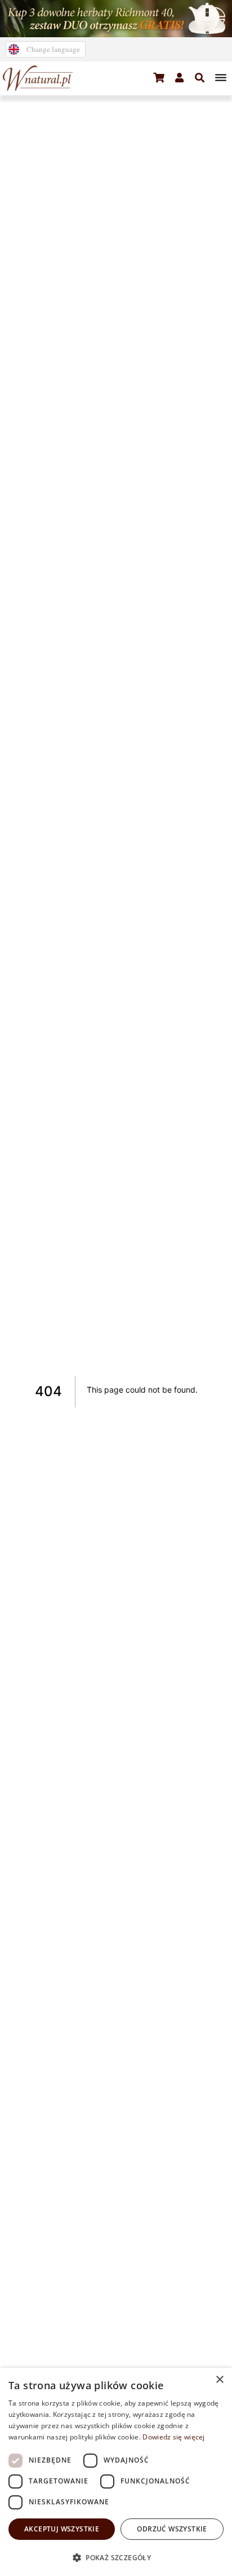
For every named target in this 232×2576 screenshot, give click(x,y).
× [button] (219, 2380)
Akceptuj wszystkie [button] (62, 2529)
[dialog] (116, 2472)
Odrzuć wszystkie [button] (172, 2529)
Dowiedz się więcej (173, 2437)
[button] (159, 78)
